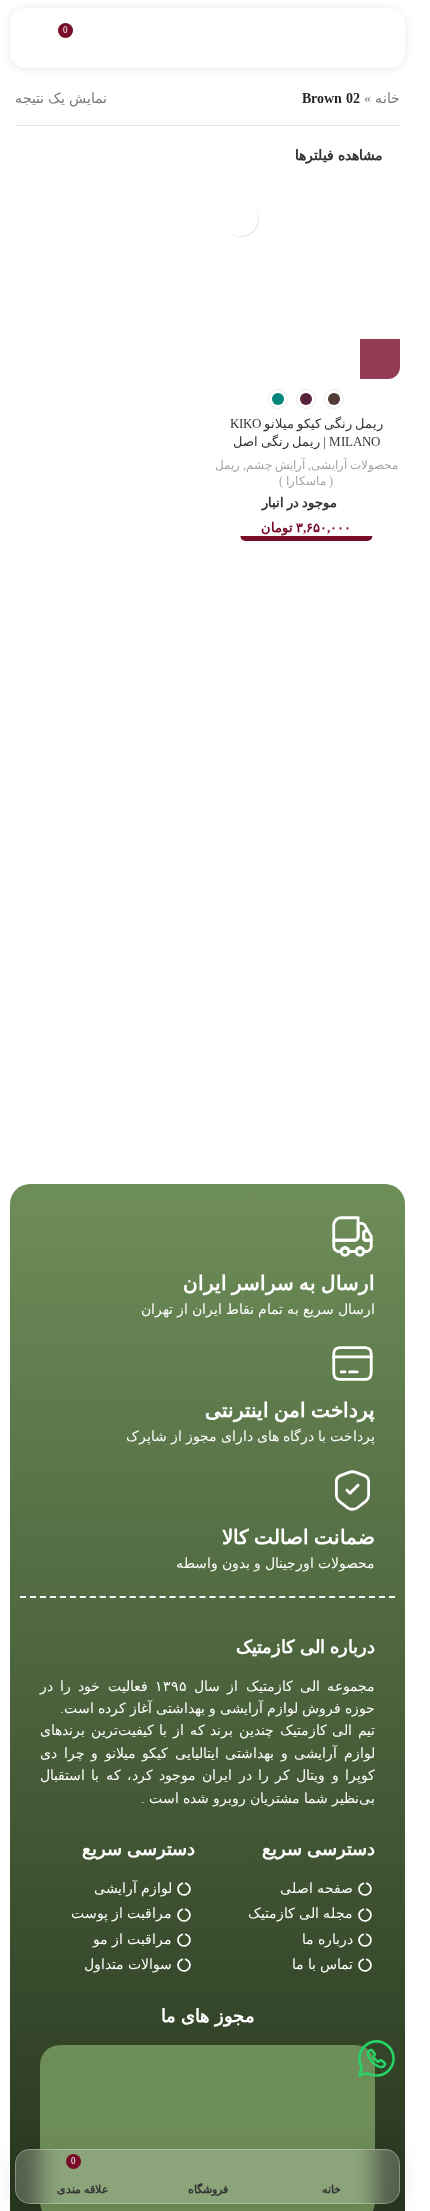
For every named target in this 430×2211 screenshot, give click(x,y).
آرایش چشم (275, 465)
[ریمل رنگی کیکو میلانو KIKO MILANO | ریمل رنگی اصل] (307, 285)
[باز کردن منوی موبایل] (382, 38)
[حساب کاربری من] (33, 38)
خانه (387, 98)
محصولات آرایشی (354, 465)
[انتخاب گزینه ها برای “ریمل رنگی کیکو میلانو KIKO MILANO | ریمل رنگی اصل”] (380, 359)
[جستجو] (111, 38)
